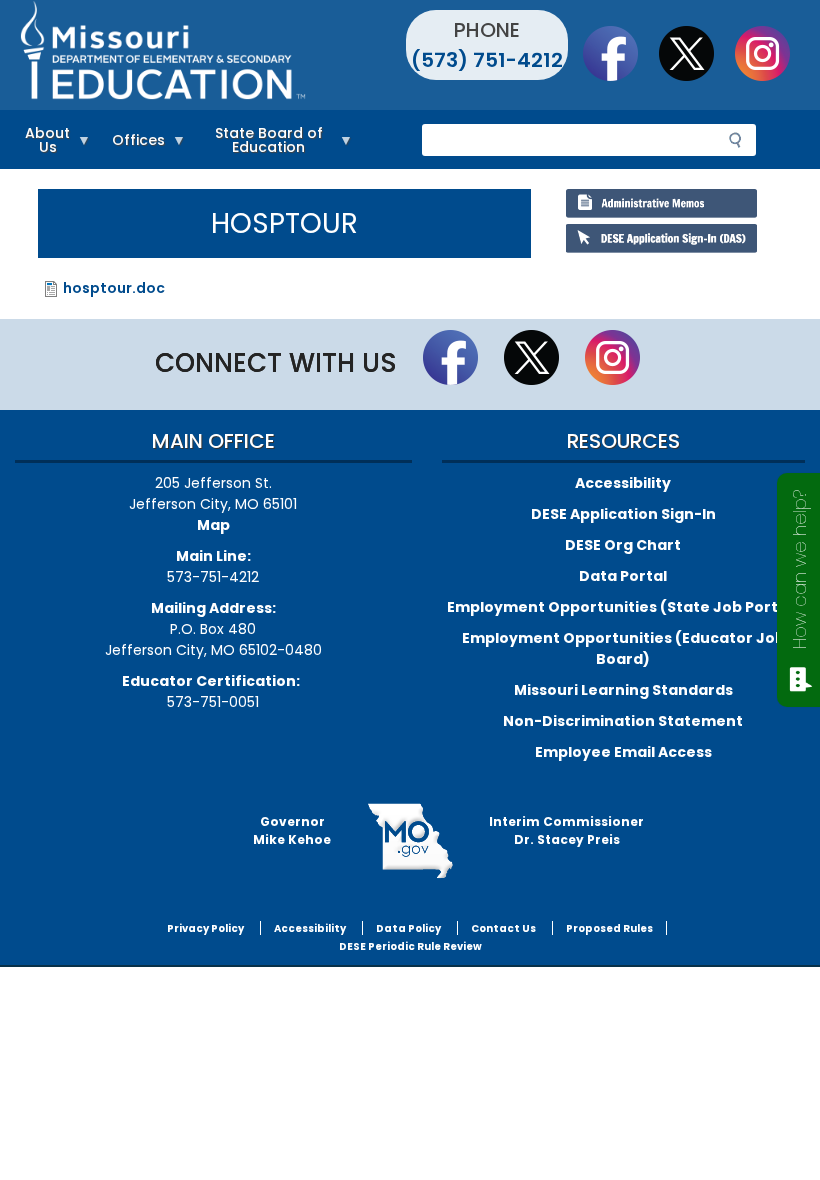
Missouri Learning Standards (623, 690)
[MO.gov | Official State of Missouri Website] (410, 841)
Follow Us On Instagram (772, 53)
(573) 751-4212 (487, 60)
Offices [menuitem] (133, 143)
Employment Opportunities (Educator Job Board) (623, 648)
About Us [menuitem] (42, 143)
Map (213, 525)
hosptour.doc (114, 288)
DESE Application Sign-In (623, 514)
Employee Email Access (623, 752)
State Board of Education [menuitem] (259, 143)
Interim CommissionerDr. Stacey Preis (566, 830)
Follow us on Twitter (696, 53)
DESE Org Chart (623, 545)
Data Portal (623, 576)
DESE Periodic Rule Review (410, 946)
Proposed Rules (609, 928)
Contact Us (503, 928)
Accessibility (623, 483)
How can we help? (799, 569)
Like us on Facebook (620, 53)
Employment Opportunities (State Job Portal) (623, 607)
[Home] (212, 55)
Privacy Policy (205, 928)
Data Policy (408, 928)
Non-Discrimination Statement (623, 721)
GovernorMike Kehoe (292, 830)
